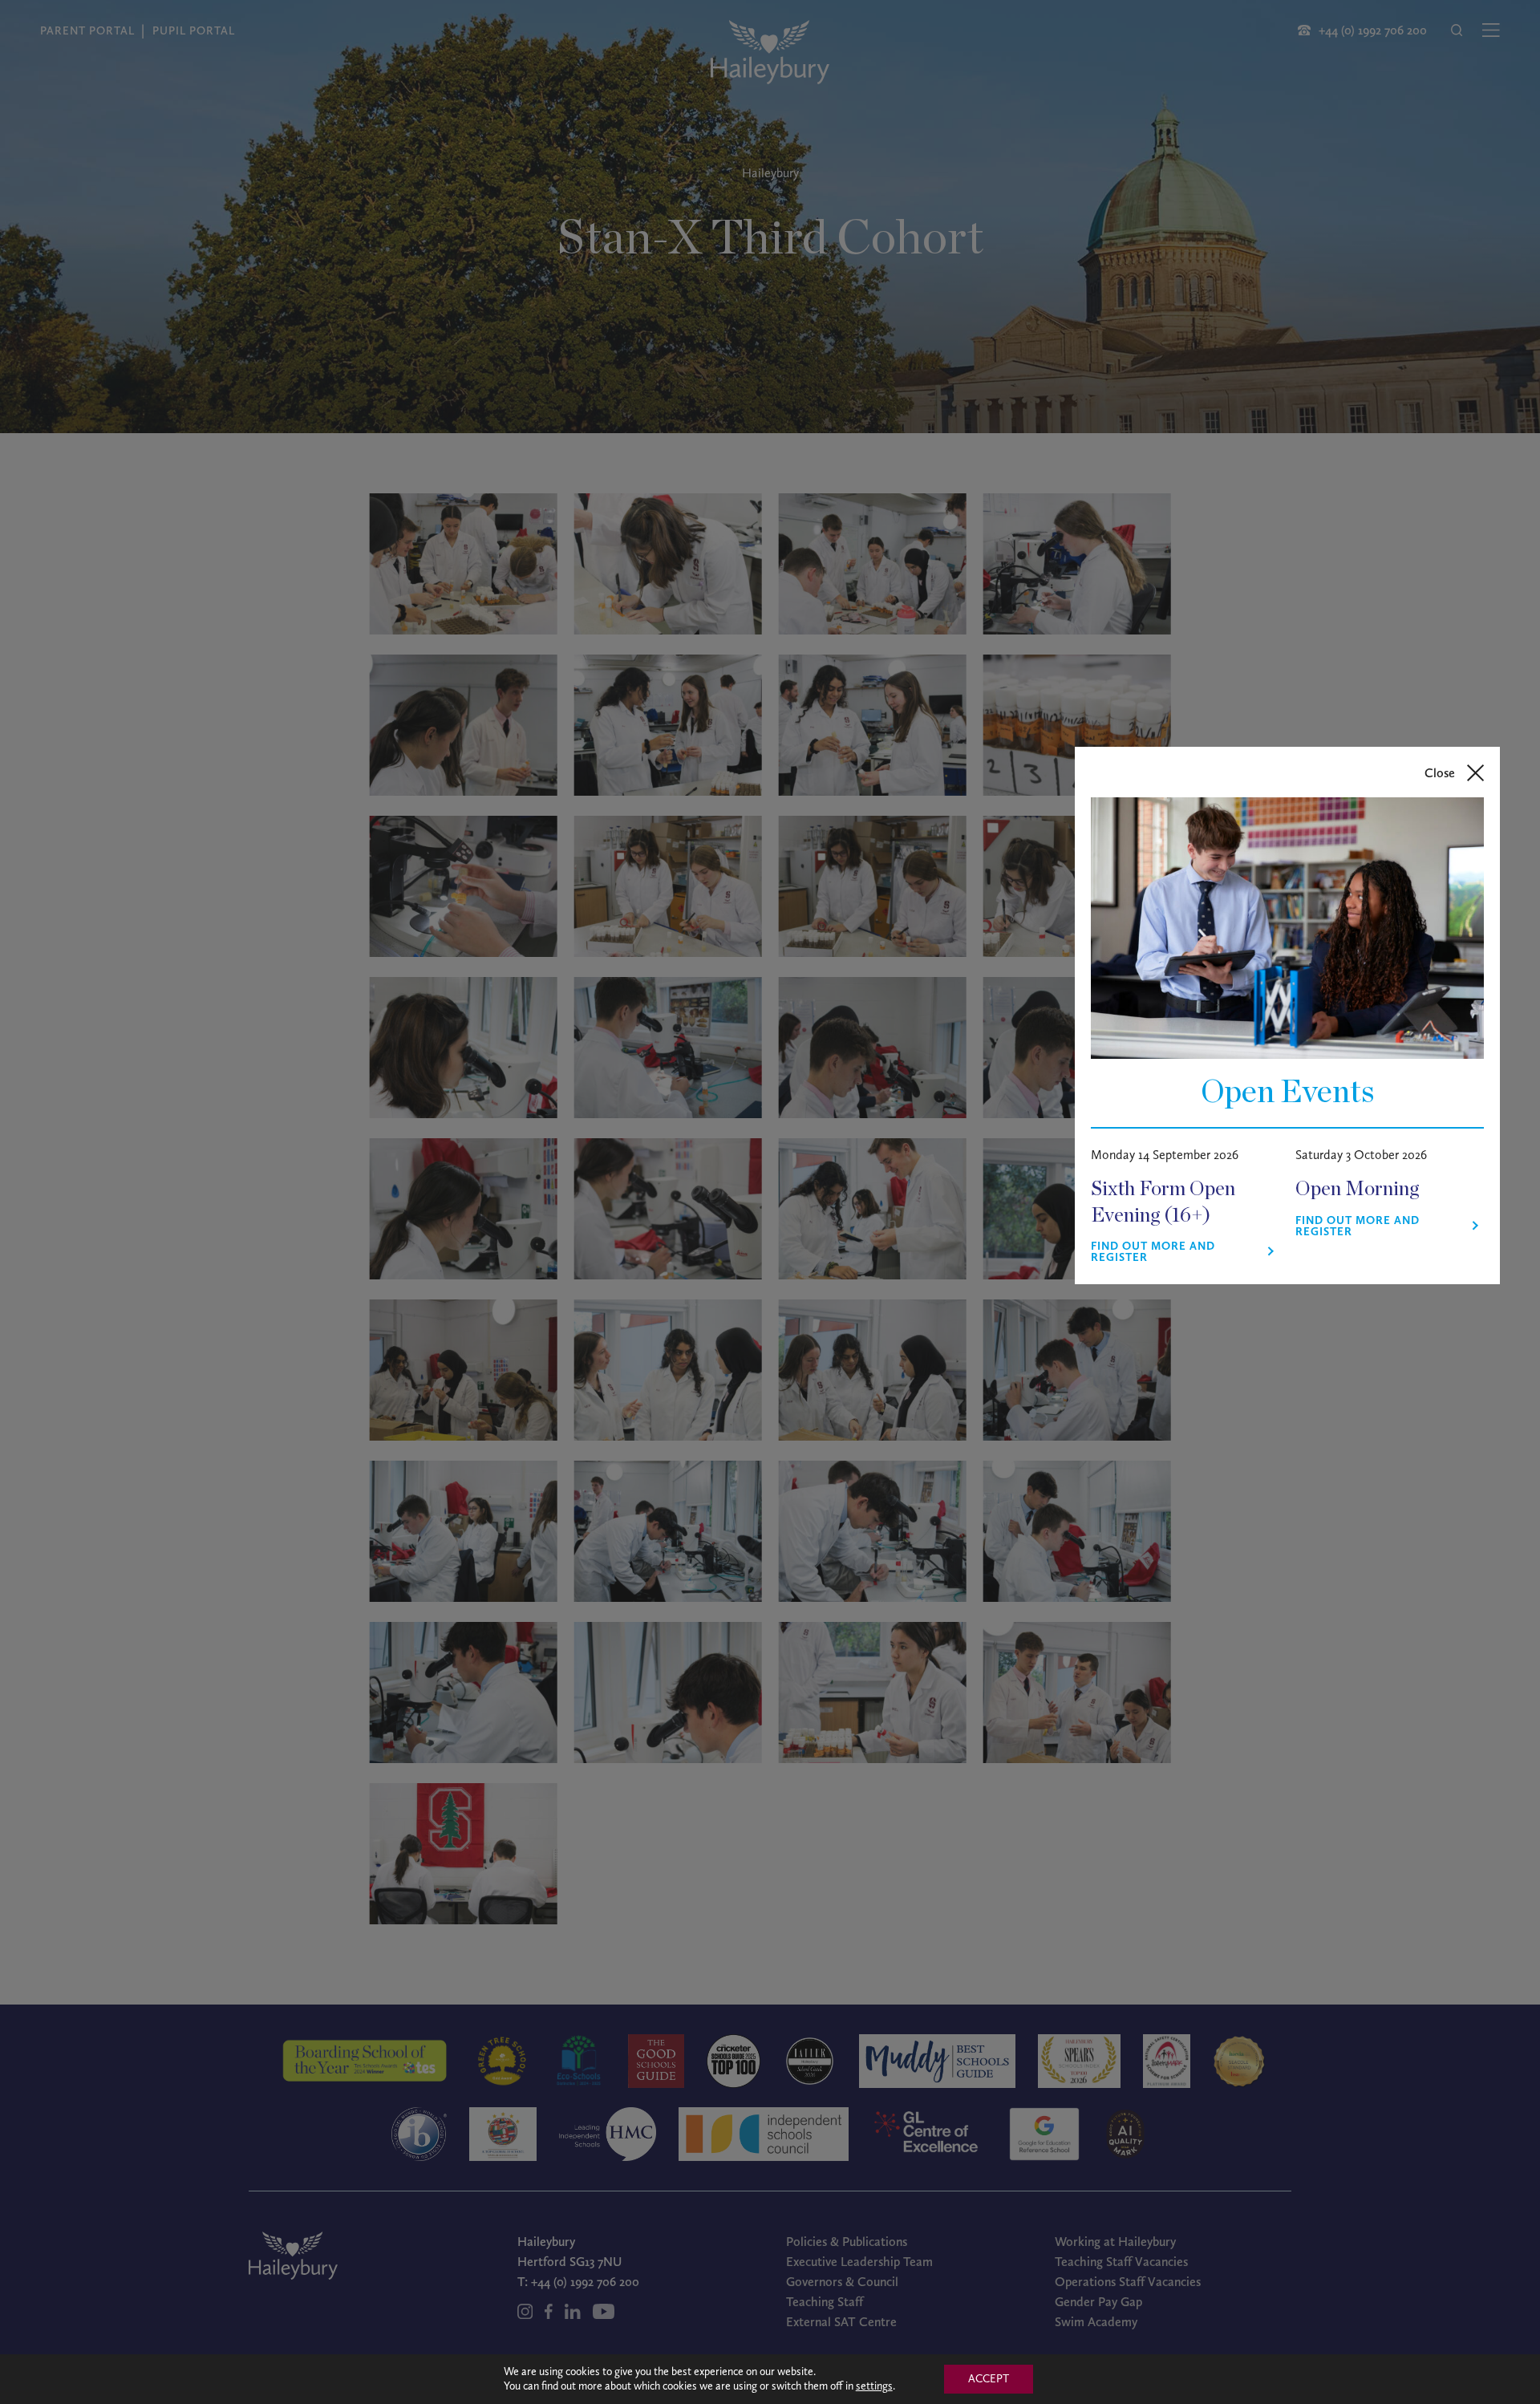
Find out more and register (1153, 1252)
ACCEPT (989, 2379)
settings (874, 2386)
